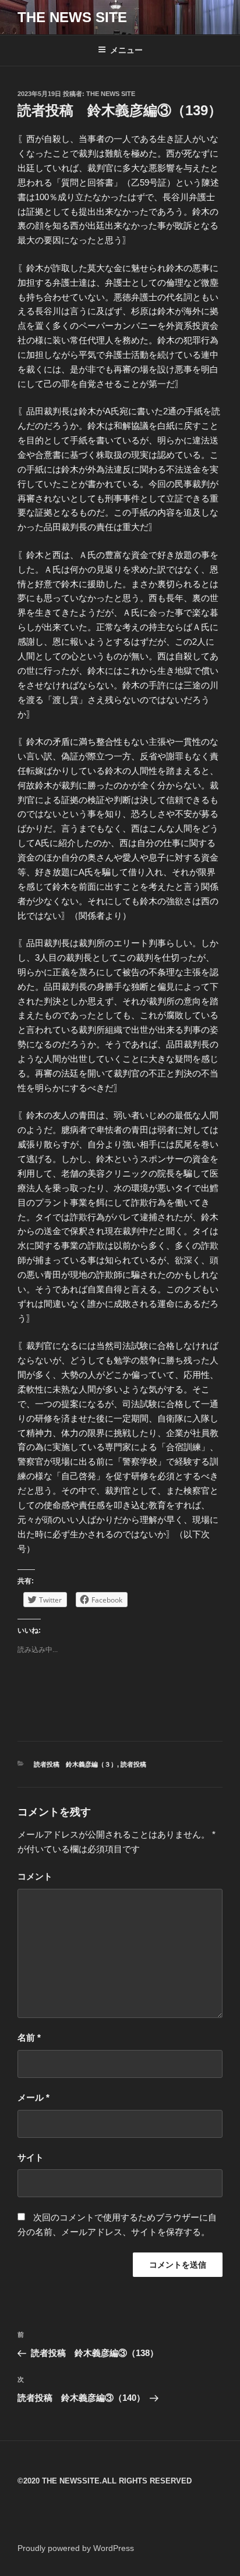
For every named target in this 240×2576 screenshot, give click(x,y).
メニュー (126, 50)
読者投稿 (133, 1764)
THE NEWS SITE (72, 17)
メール (33, 2097)
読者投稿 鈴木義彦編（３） (75, 1764)
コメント (35, 1876)
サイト (31, 2157)
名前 (29, 2037)
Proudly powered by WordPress (76, 2548)
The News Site (111, 94)
